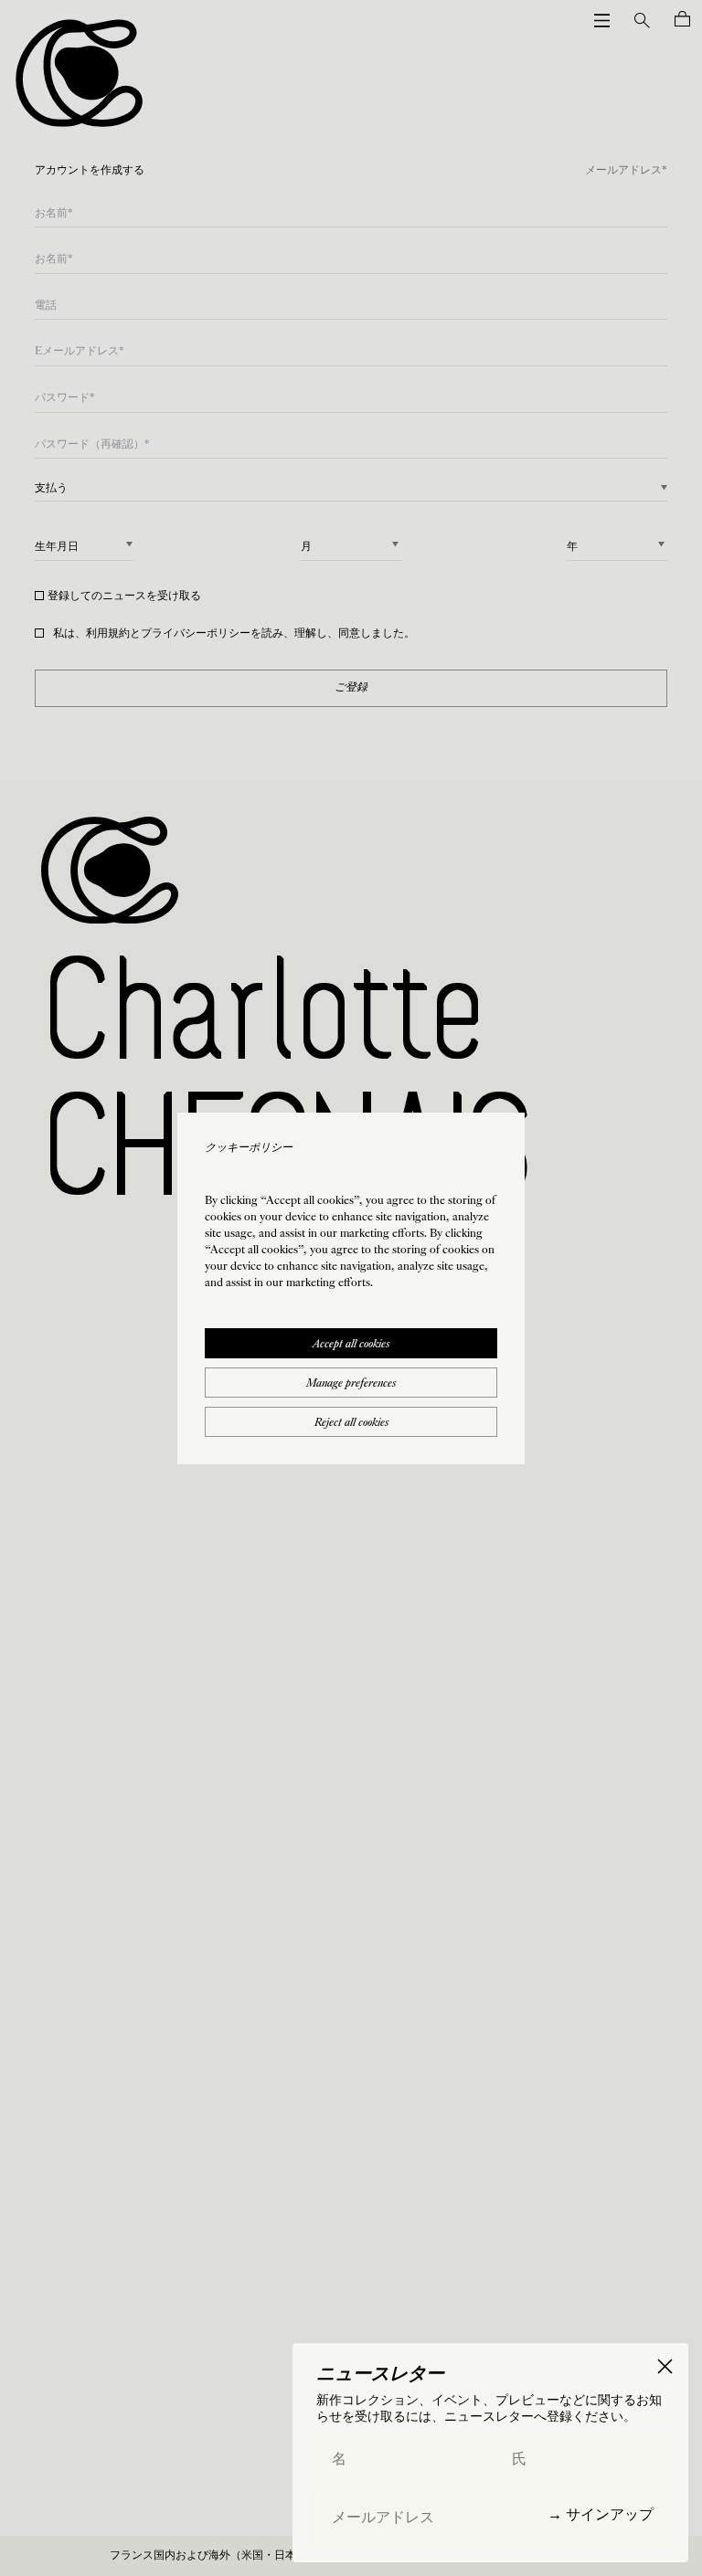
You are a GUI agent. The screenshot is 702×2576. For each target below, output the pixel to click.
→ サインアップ (601, 2514)
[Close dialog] (665, 2366)
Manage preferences (351, 1384)
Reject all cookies (351, 1423)
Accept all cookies (351, 1345)
